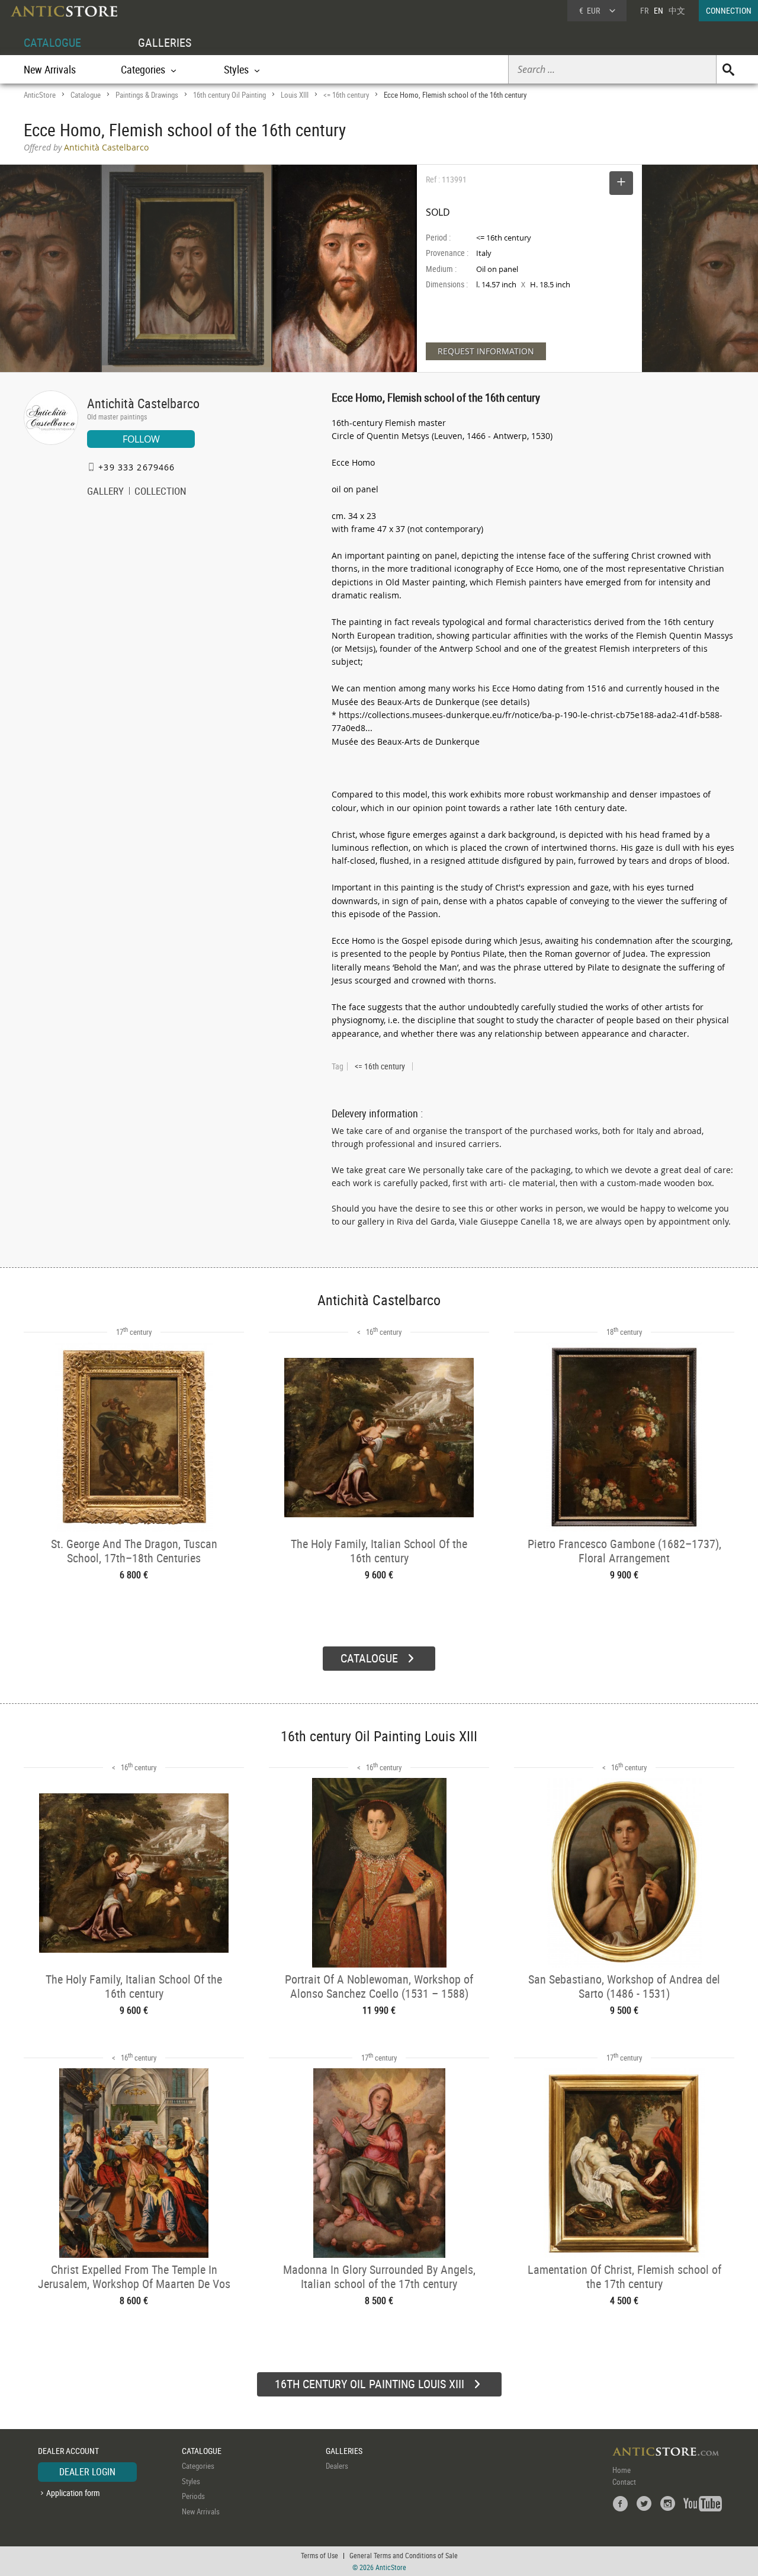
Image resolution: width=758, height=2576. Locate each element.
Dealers (337, 2466)
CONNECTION (729, 10)
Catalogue (86, 95)
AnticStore (40, 95)
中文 (677, 10)
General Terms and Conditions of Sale (404, 2555)
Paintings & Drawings (147, 95)
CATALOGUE (52, 42)
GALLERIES (165, 42)
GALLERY (105, 492)
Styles (191, 2481)
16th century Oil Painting (229, 95)
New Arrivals (50, 69)
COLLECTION (160, 492)
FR (644, 10)
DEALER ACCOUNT (68, 2451)
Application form (73, 2493)
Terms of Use (319, 2555)
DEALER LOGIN (87, 2472)
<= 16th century (346, 95)
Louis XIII (295, 95)
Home (622, 2470)
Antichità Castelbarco (143, 403)
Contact (624, 2482)
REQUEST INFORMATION (486, 351)
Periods (193, 2496)
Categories (198, 2466)
